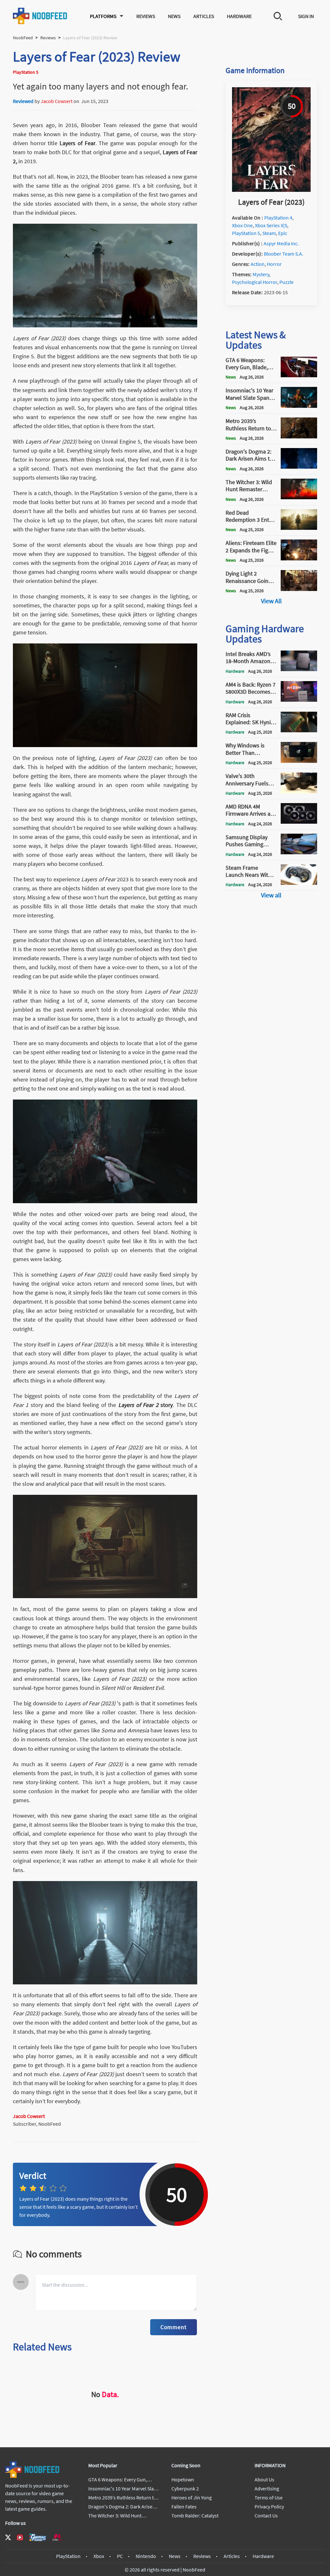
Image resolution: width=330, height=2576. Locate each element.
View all (271, 895)
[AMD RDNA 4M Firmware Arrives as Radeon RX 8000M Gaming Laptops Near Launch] (299, 822)
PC (120, 2556)
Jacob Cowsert (57, 101)
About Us (264, 2479)
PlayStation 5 (246, 233)
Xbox (99, 2556)
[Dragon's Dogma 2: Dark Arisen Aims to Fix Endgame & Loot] (299, 467)
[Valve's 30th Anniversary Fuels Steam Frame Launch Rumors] (299, 792)
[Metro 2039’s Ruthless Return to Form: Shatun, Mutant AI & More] (299, 436)
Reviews (146, 16)
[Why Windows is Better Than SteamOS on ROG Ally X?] (299, 761)
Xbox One (242, 225)
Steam (269, 233)
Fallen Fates (184, 2506)
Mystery (261, 274)
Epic (283, 233)
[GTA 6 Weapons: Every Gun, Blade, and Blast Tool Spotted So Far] (299, 375)
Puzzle (286, 282)
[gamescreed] (38, 2537)
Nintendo (146, 2556)
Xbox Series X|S (271, 225)
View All (271, 601)
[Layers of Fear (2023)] (271, 190)
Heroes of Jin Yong (192, 2497)
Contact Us (266, 2515)
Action (258, 264)
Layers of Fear (78, 143)
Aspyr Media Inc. (281, 243)
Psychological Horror (255, 282)
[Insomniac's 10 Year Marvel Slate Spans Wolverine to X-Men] (299, 406)
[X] (8, 2537)
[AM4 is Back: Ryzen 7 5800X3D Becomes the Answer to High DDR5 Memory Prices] (299, 700)
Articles (204, 16)
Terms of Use (269, 2497)
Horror (274, 264)
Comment (174, 2327)
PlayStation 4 (278, 218)
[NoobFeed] (40, 16)
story (146, 1405)
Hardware (239, 16)
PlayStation (68, 2556)
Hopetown (183, 2479)
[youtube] (20, 2537)
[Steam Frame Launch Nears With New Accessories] (299, 883)
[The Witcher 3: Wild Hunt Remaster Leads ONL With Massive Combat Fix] (299, 497)
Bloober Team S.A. (284, 254)
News (174, 16)
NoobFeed (23, 38)
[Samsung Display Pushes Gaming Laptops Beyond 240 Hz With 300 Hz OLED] (299, 852)
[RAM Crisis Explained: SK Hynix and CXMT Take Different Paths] (299, 730)
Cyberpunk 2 (185, 2488)
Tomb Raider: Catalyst (195, 2515)
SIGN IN (306, 16)
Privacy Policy (269, 2506)
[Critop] (57, 2537)
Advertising (267, 2488)
